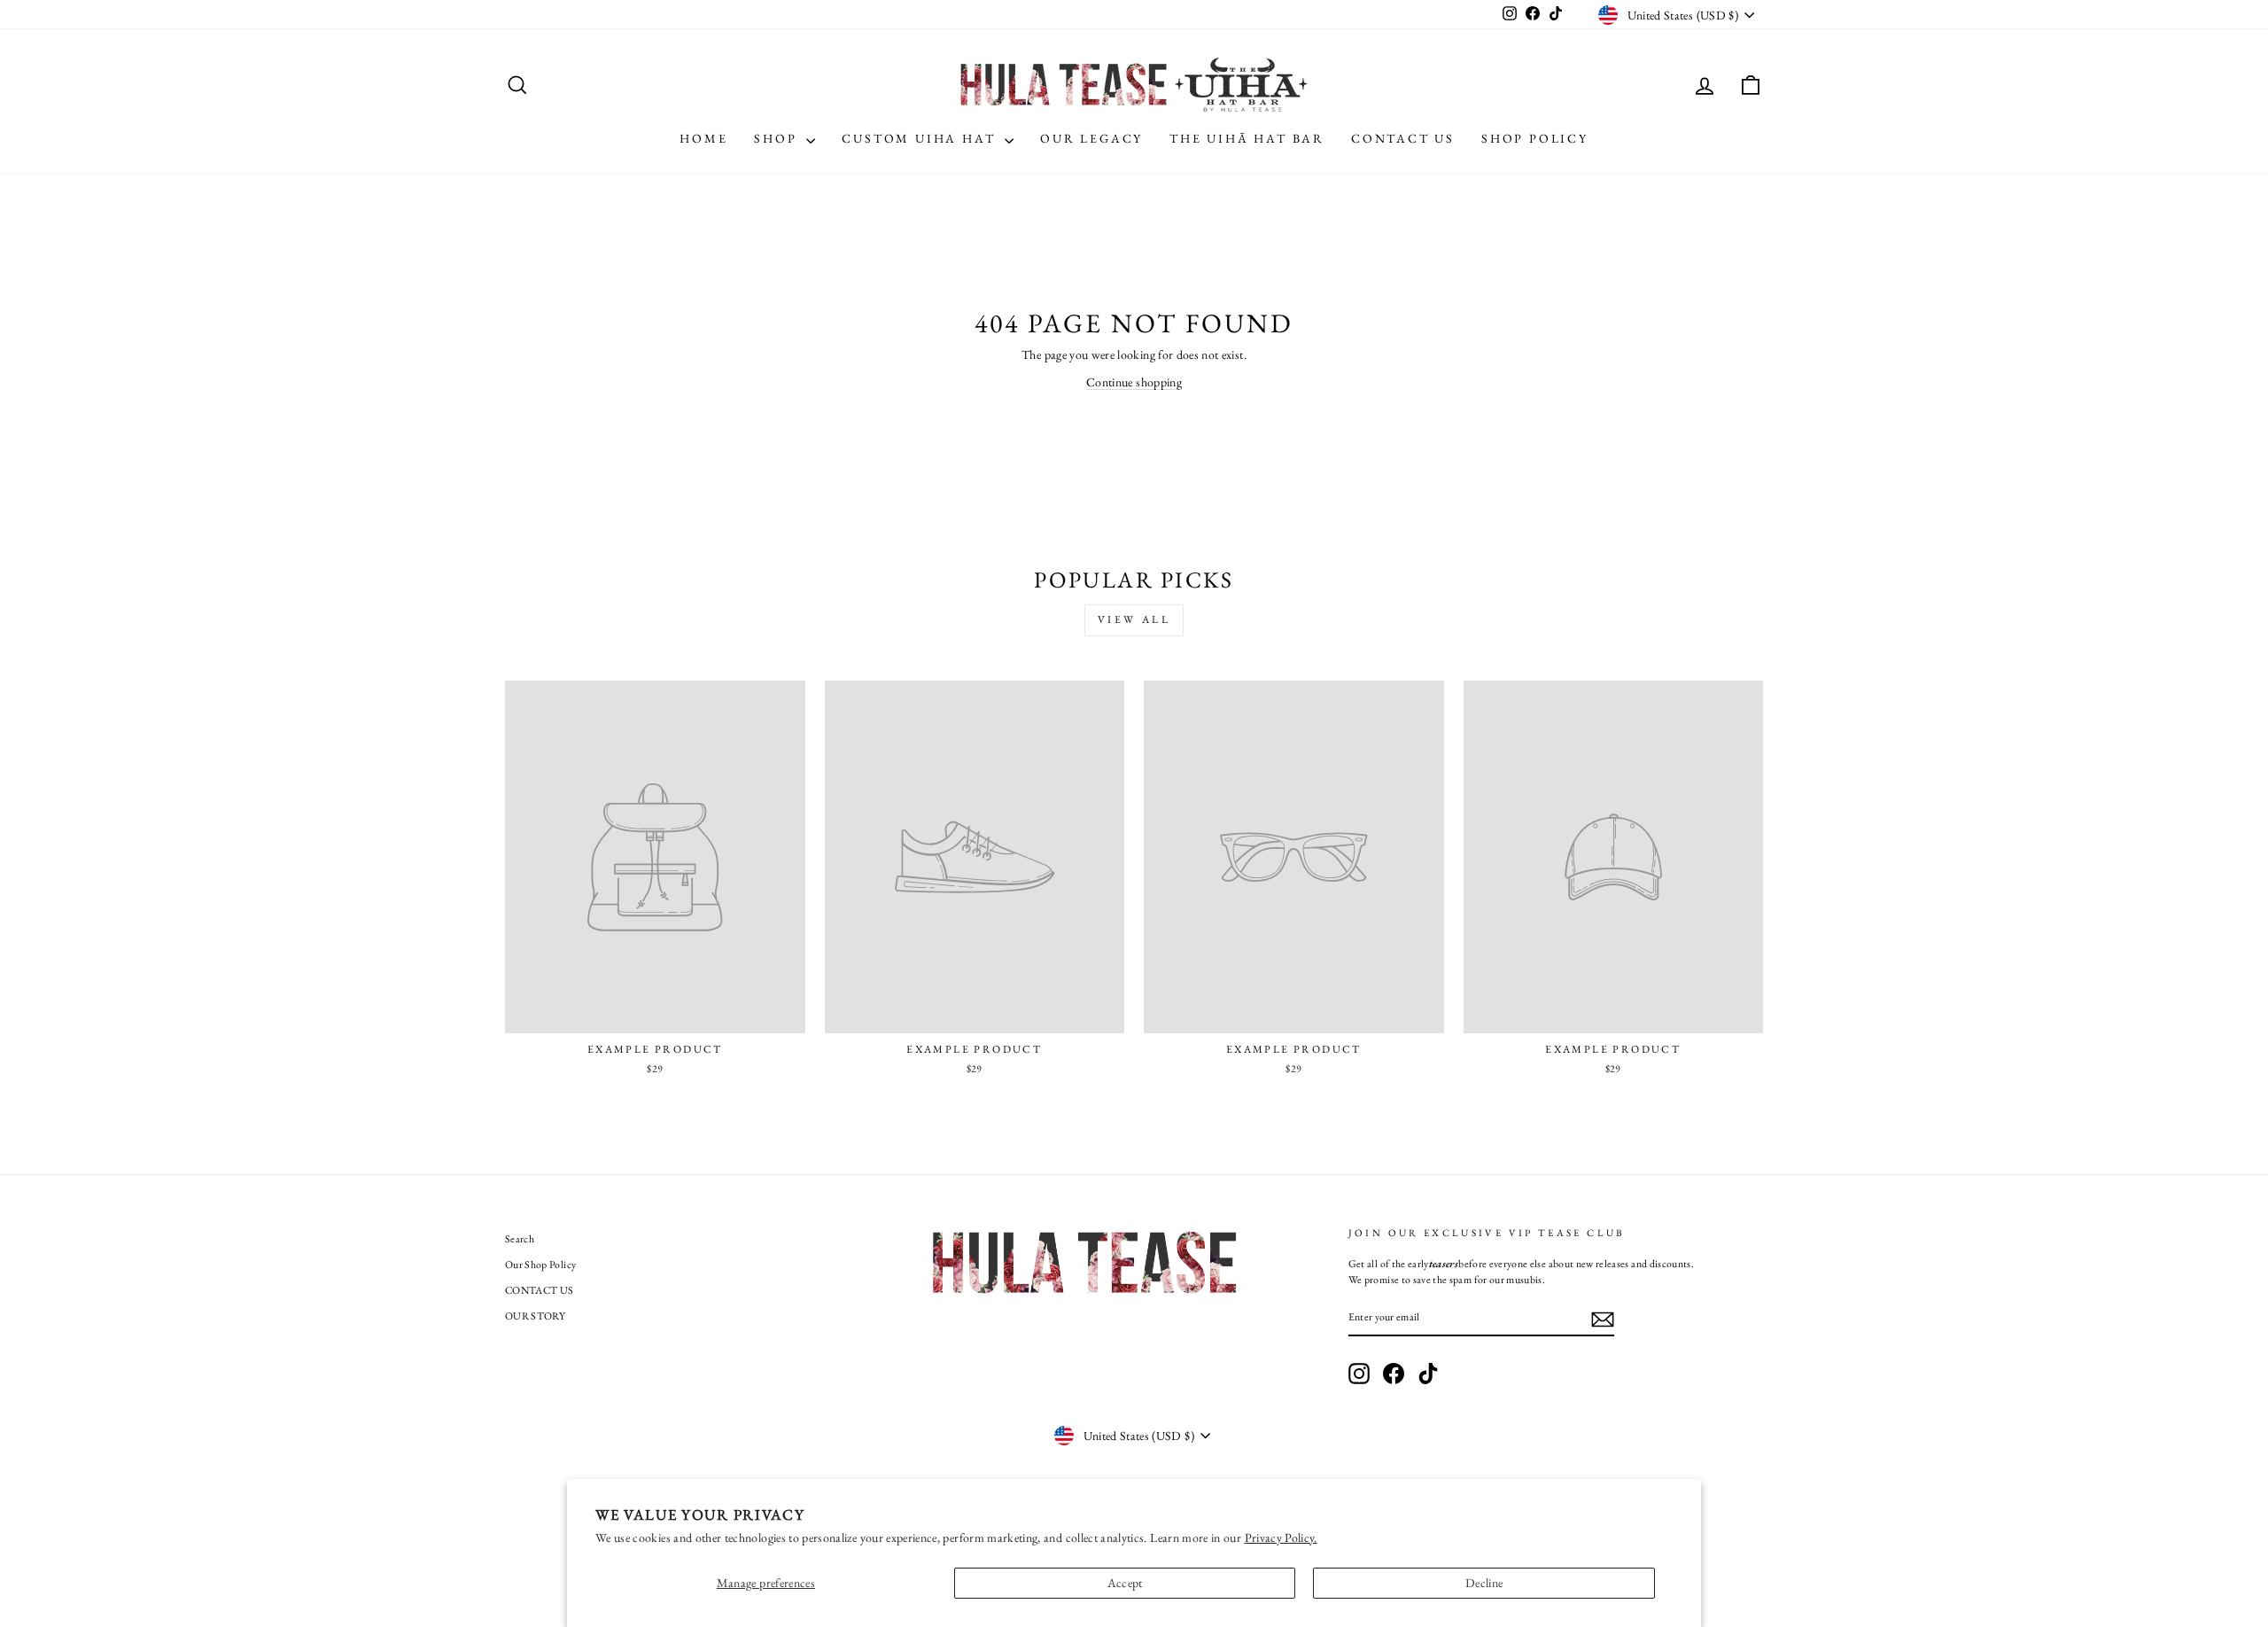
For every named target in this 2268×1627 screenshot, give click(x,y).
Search (520, 1239)
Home (703, 138)
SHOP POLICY (1535, 138)
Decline (1484, 1583)
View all (1134, 619)
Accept (1125, 1583)
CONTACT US (1403, 138)
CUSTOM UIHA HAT (921, 138)
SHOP (778, 138)
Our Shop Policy (540, 1265)
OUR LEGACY (1091, 138)
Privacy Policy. (1281, 1537)
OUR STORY (535, 1316)
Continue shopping (1134, 382)
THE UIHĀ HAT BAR (1247, 138)
